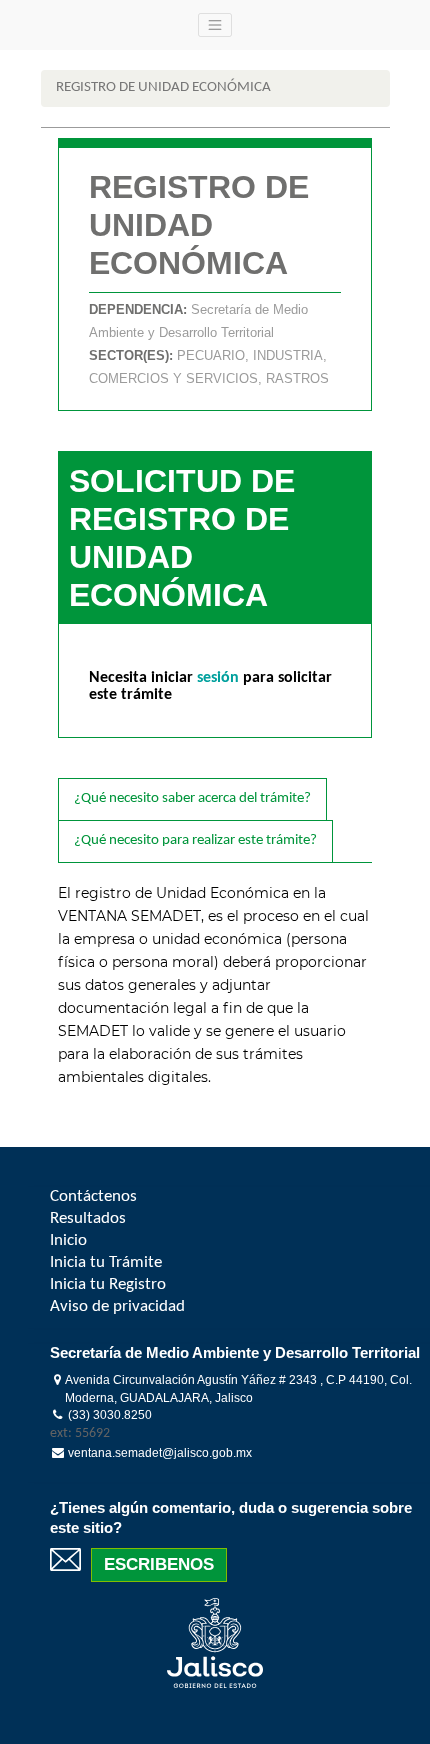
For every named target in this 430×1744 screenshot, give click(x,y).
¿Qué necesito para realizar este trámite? (195, 840)
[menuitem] (93, 1196)
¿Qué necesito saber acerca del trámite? (192, 798)
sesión (220, 678)
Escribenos (159, 1564)
